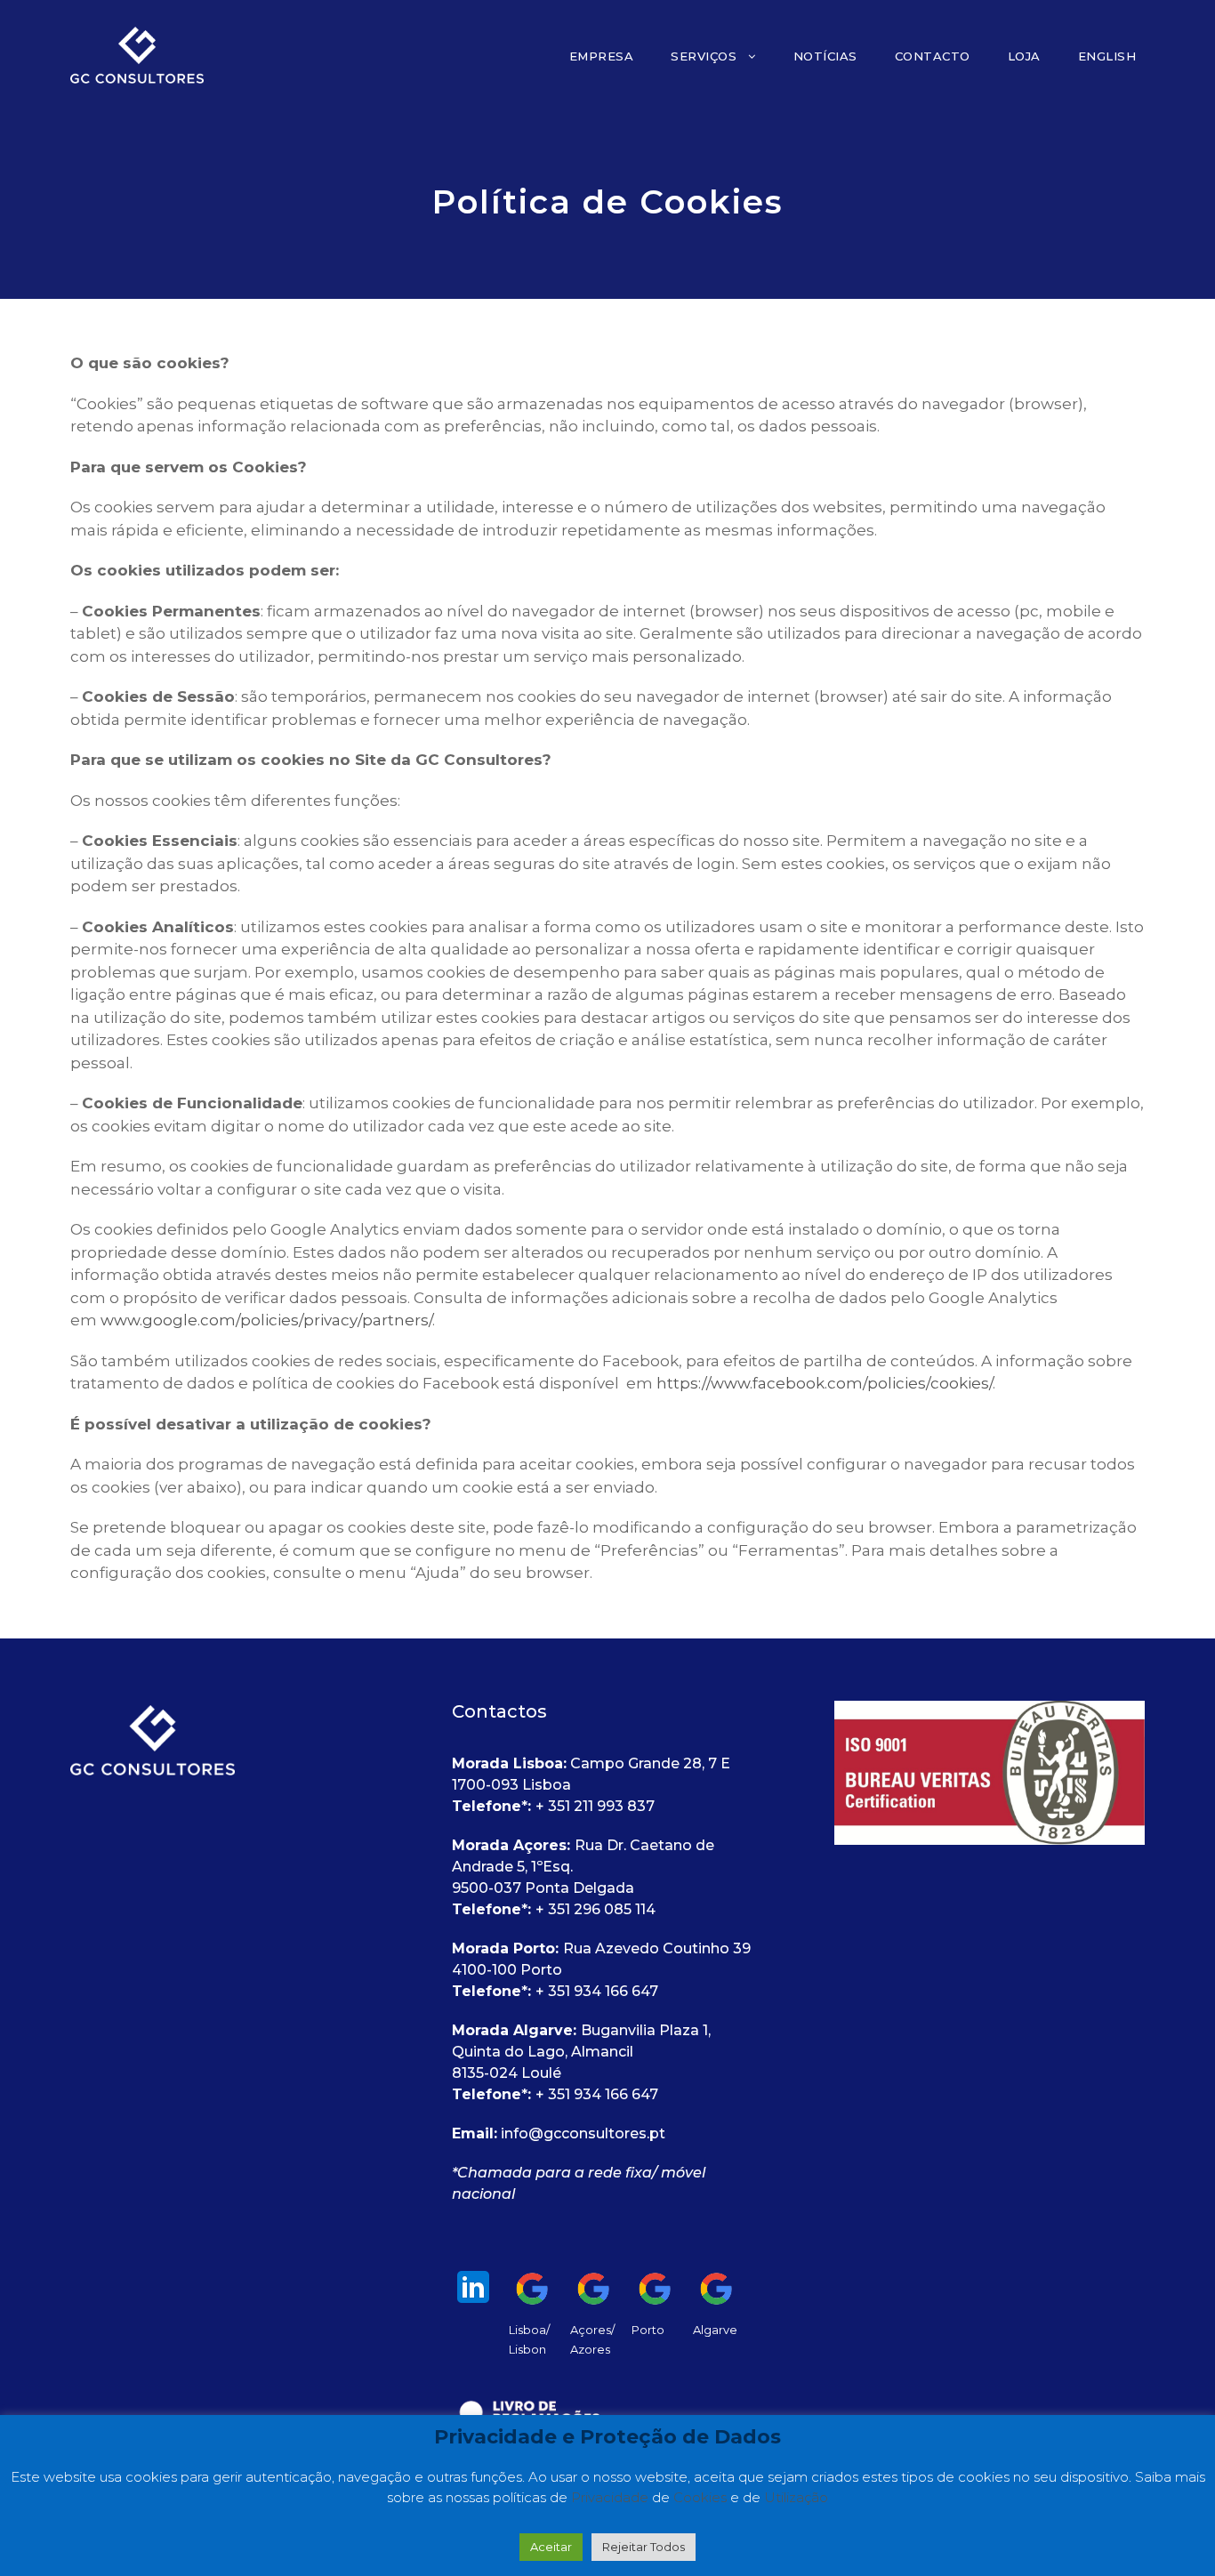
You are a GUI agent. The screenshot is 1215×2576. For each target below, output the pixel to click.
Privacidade (612, 2497)
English (1107, 56)
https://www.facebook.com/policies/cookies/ (825, 1383)
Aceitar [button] (551, 2547)
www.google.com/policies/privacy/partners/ (266, 1320)
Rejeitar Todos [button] (644, 2547)
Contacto (933, 56)
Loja (1024, 56)
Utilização (796, 2497)
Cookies (702, 2497)
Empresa (602, 56)
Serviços (704, 56)
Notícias (825, 56)
